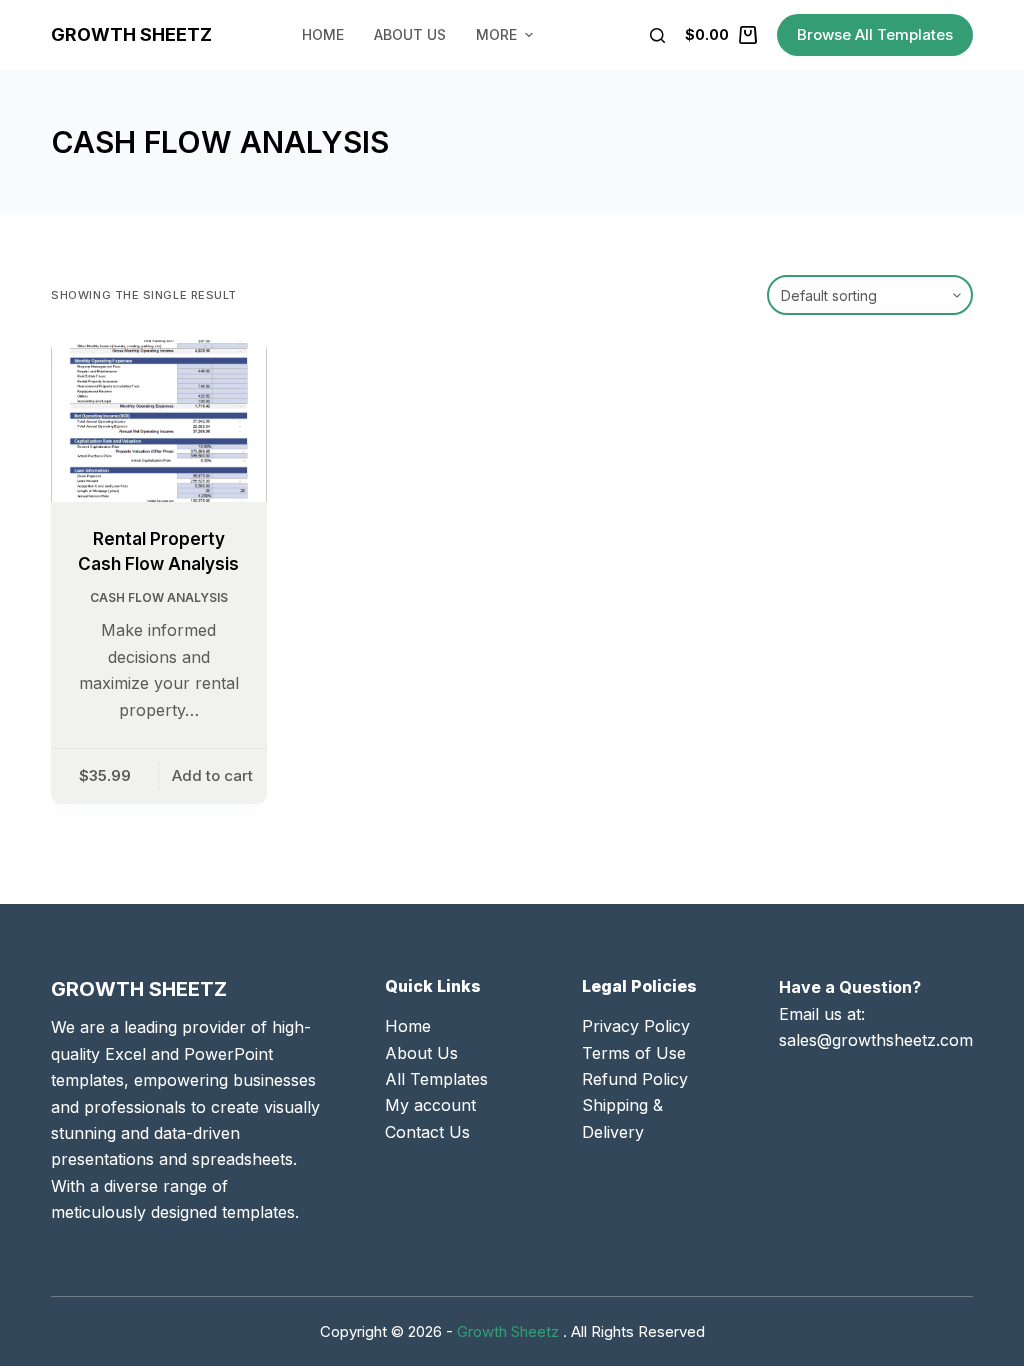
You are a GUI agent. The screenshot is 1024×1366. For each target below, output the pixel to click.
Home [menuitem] (323, 34)
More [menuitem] (496, 34)
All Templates (436, 1079)
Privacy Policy (636, 1026)
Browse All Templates (875, 34)
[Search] (657, 35)
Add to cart (212, 775)
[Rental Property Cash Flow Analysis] (158, 421)
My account (430, 1105)
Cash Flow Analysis (159, 597)
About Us (421, 1053)
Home (408, 1026)
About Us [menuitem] (410, 34)
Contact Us (427, 1132)
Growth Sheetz (131, 34)
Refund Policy (635, 1079)
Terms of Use (634, 1053)
